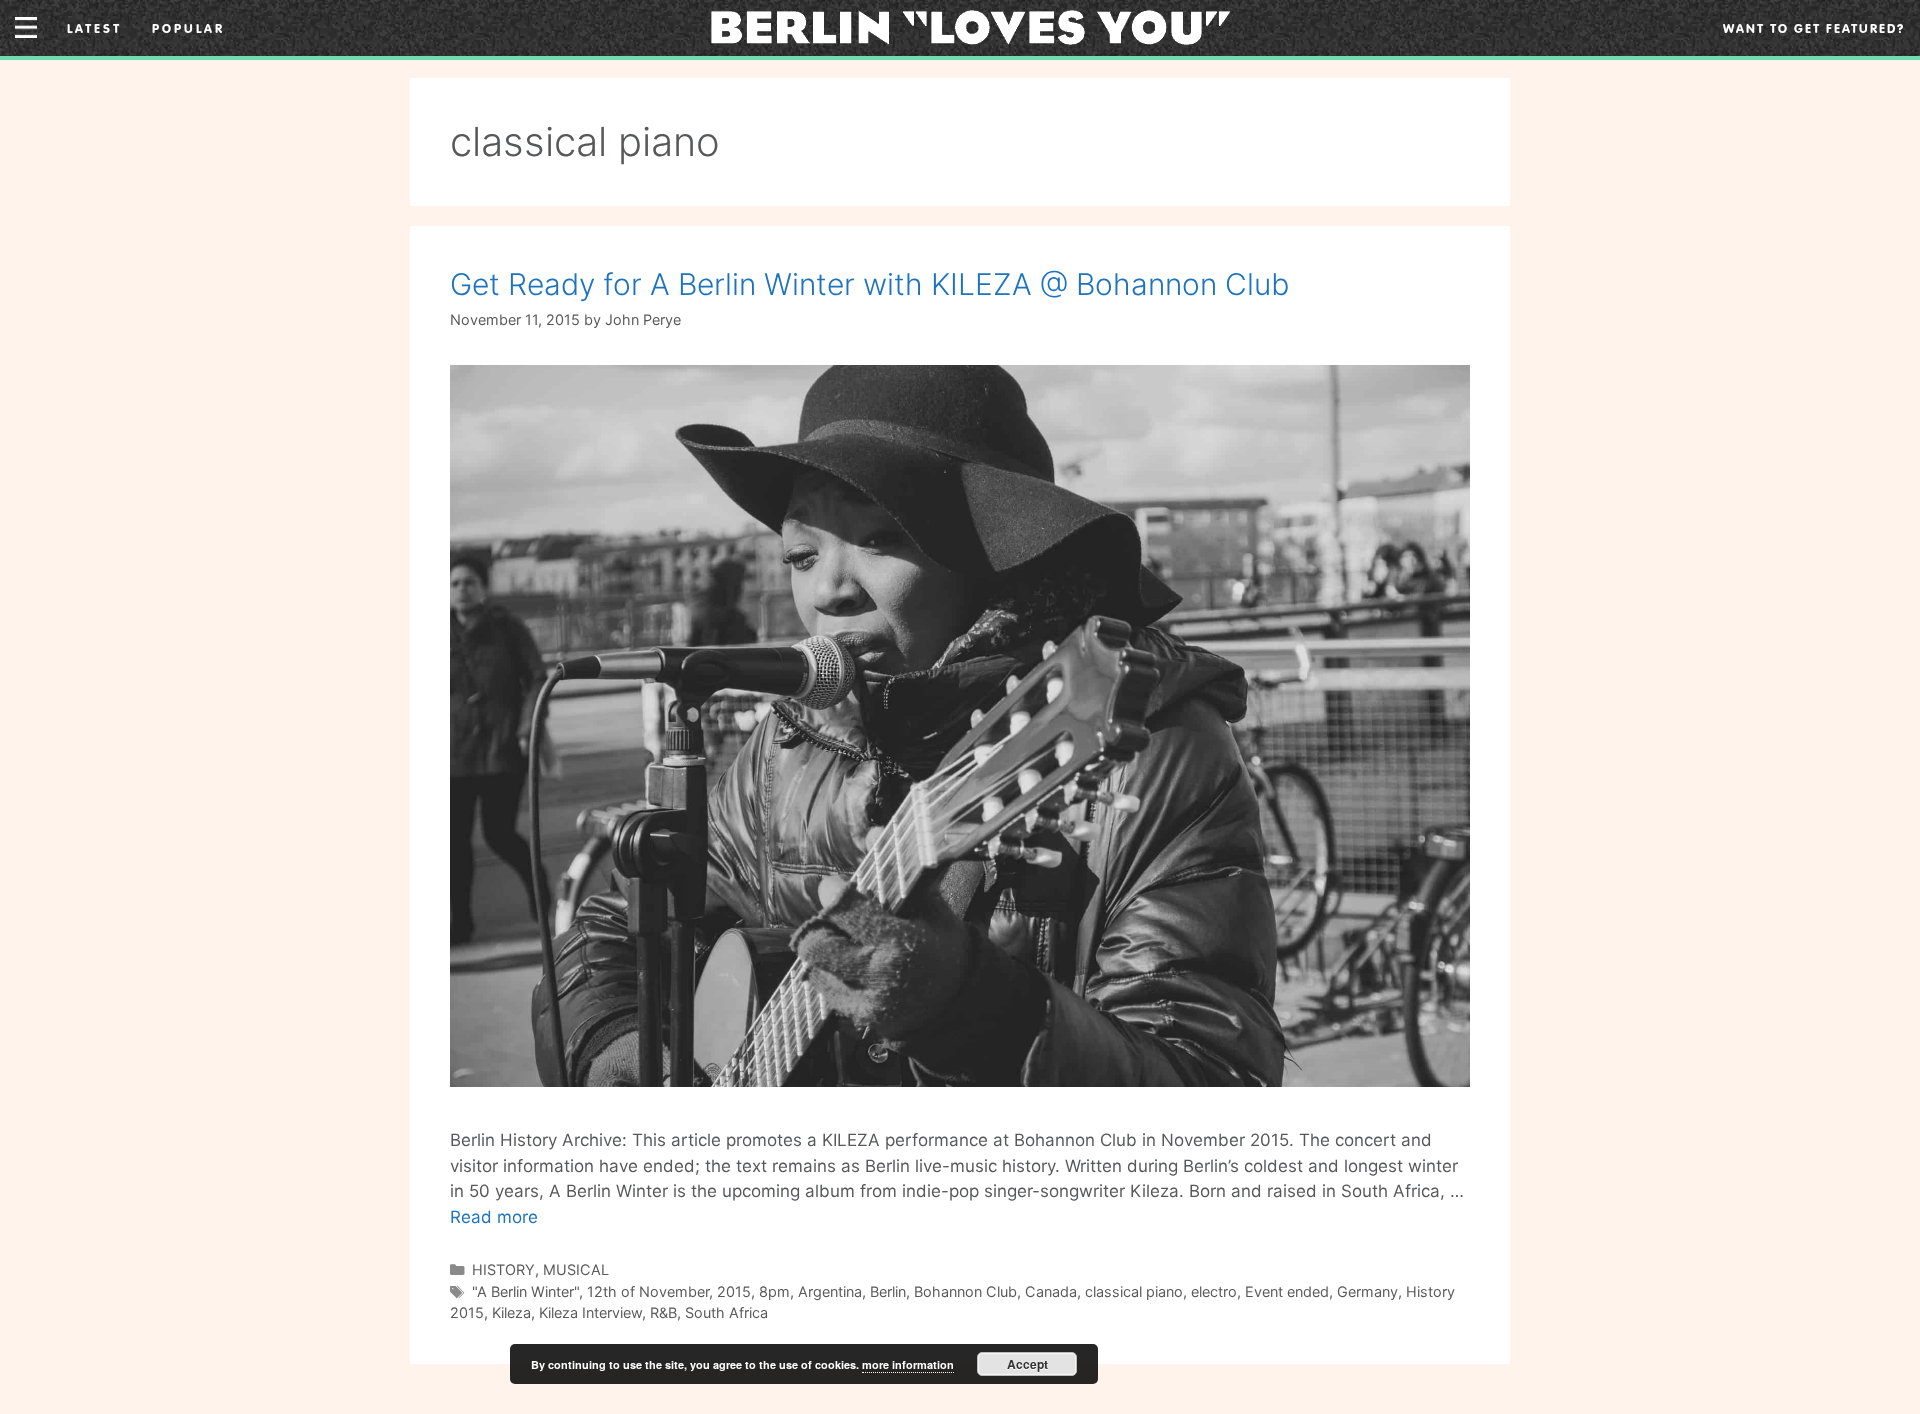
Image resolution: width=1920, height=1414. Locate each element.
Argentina (830, 1291)
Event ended (1287, 1291)
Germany (1367, 1291)
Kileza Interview (590, 1312)
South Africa (726, 1312)
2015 (734, 1291)
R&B (663, 1312)
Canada (1051, 1291)
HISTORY (503, 1269)
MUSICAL (576, 1269)
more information (908, 1364)
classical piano (1134, 1291)
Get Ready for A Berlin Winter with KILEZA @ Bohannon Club (869, 284)
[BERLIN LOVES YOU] (970, 26)
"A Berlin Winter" (525, 1291)
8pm (774, 1291)
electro (1214, 1291)
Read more (494, 1217)
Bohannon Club (965, 1291)
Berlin (888, 1291)
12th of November (648, 1291)
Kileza (511, 1312)
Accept (1027, 1364)
